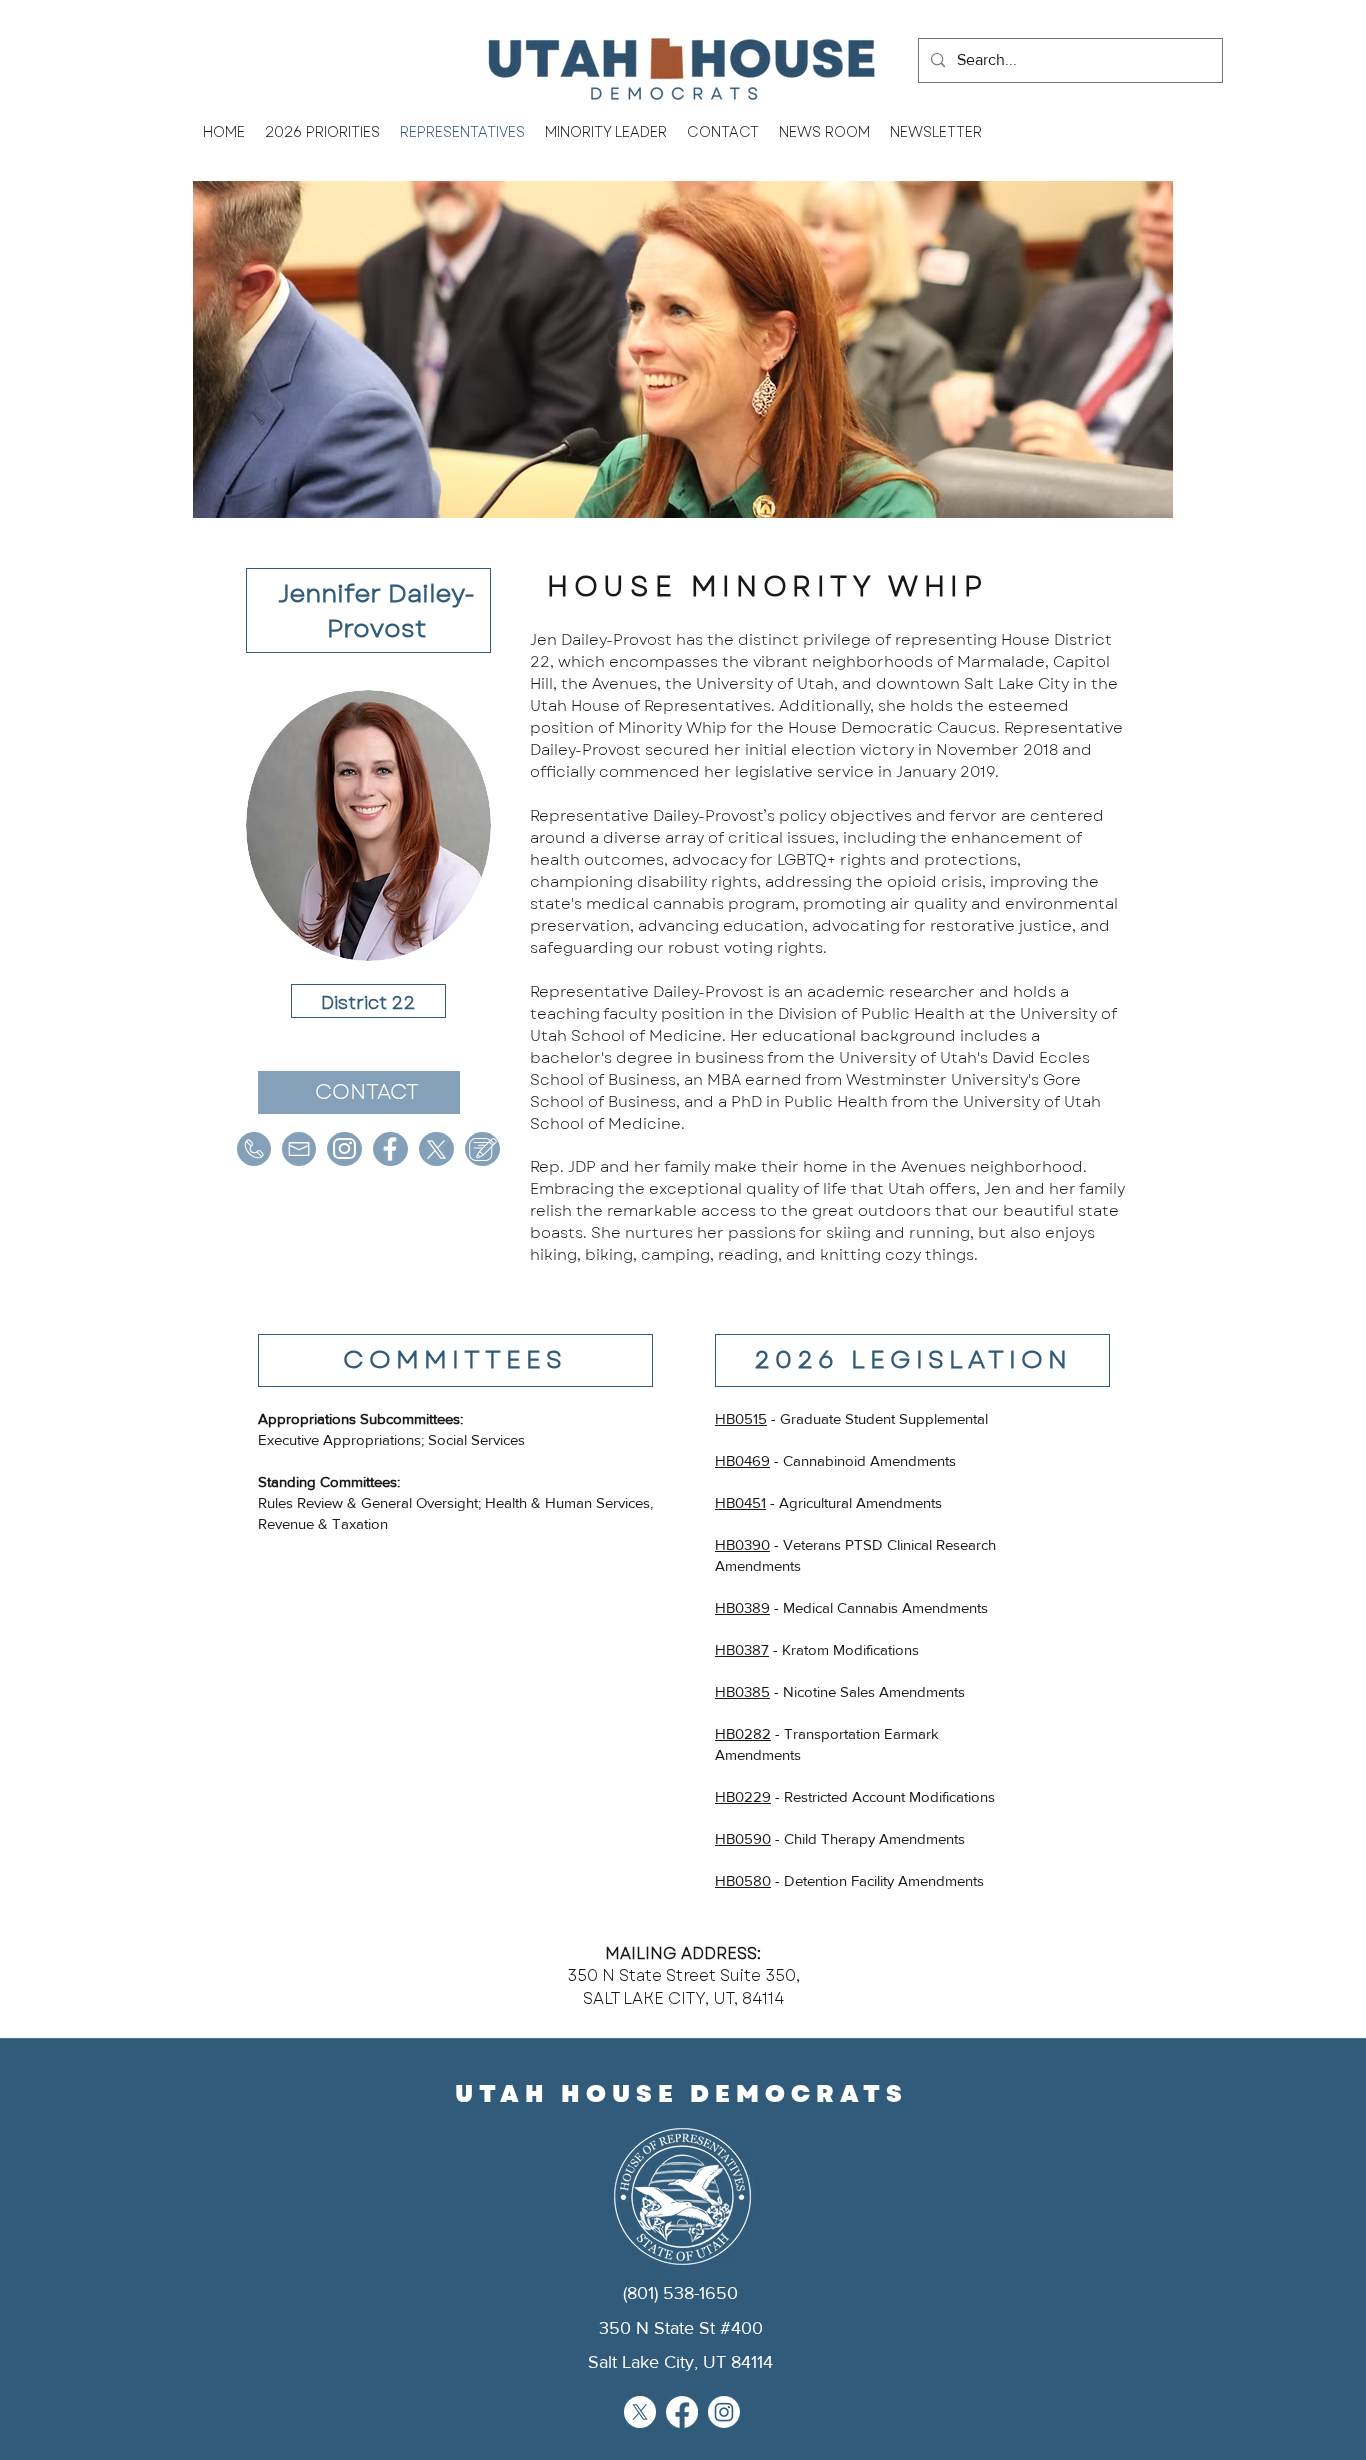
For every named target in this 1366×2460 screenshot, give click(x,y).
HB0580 (743, 1880)
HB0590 (743, 1838)
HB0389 (742, 1607)
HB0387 (742, 1649)
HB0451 (740, 1502)
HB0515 (741, 1418)
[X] (640, 2412)
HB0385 (742, 1691)
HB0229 (743, 1796)
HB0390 (742, 1544)
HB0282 (743, 1733)
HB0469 (742, 1460)
